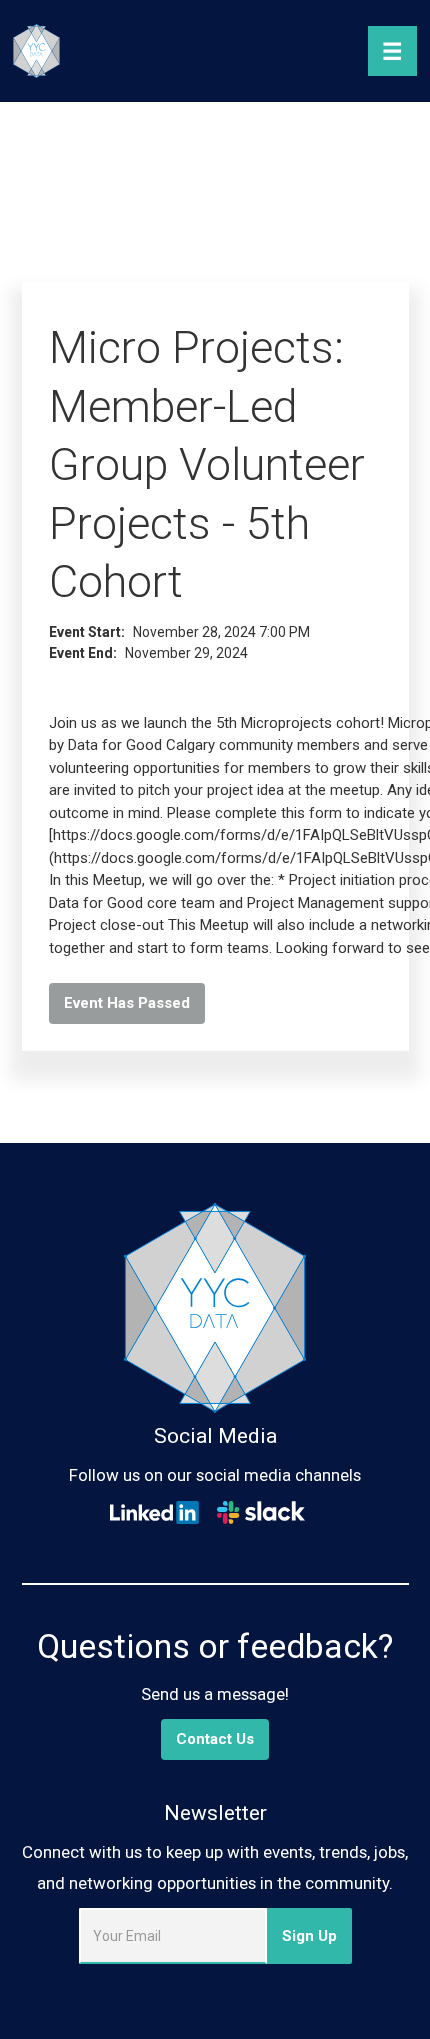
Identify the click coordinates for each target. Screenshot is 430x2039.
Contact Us (215, 1739)
